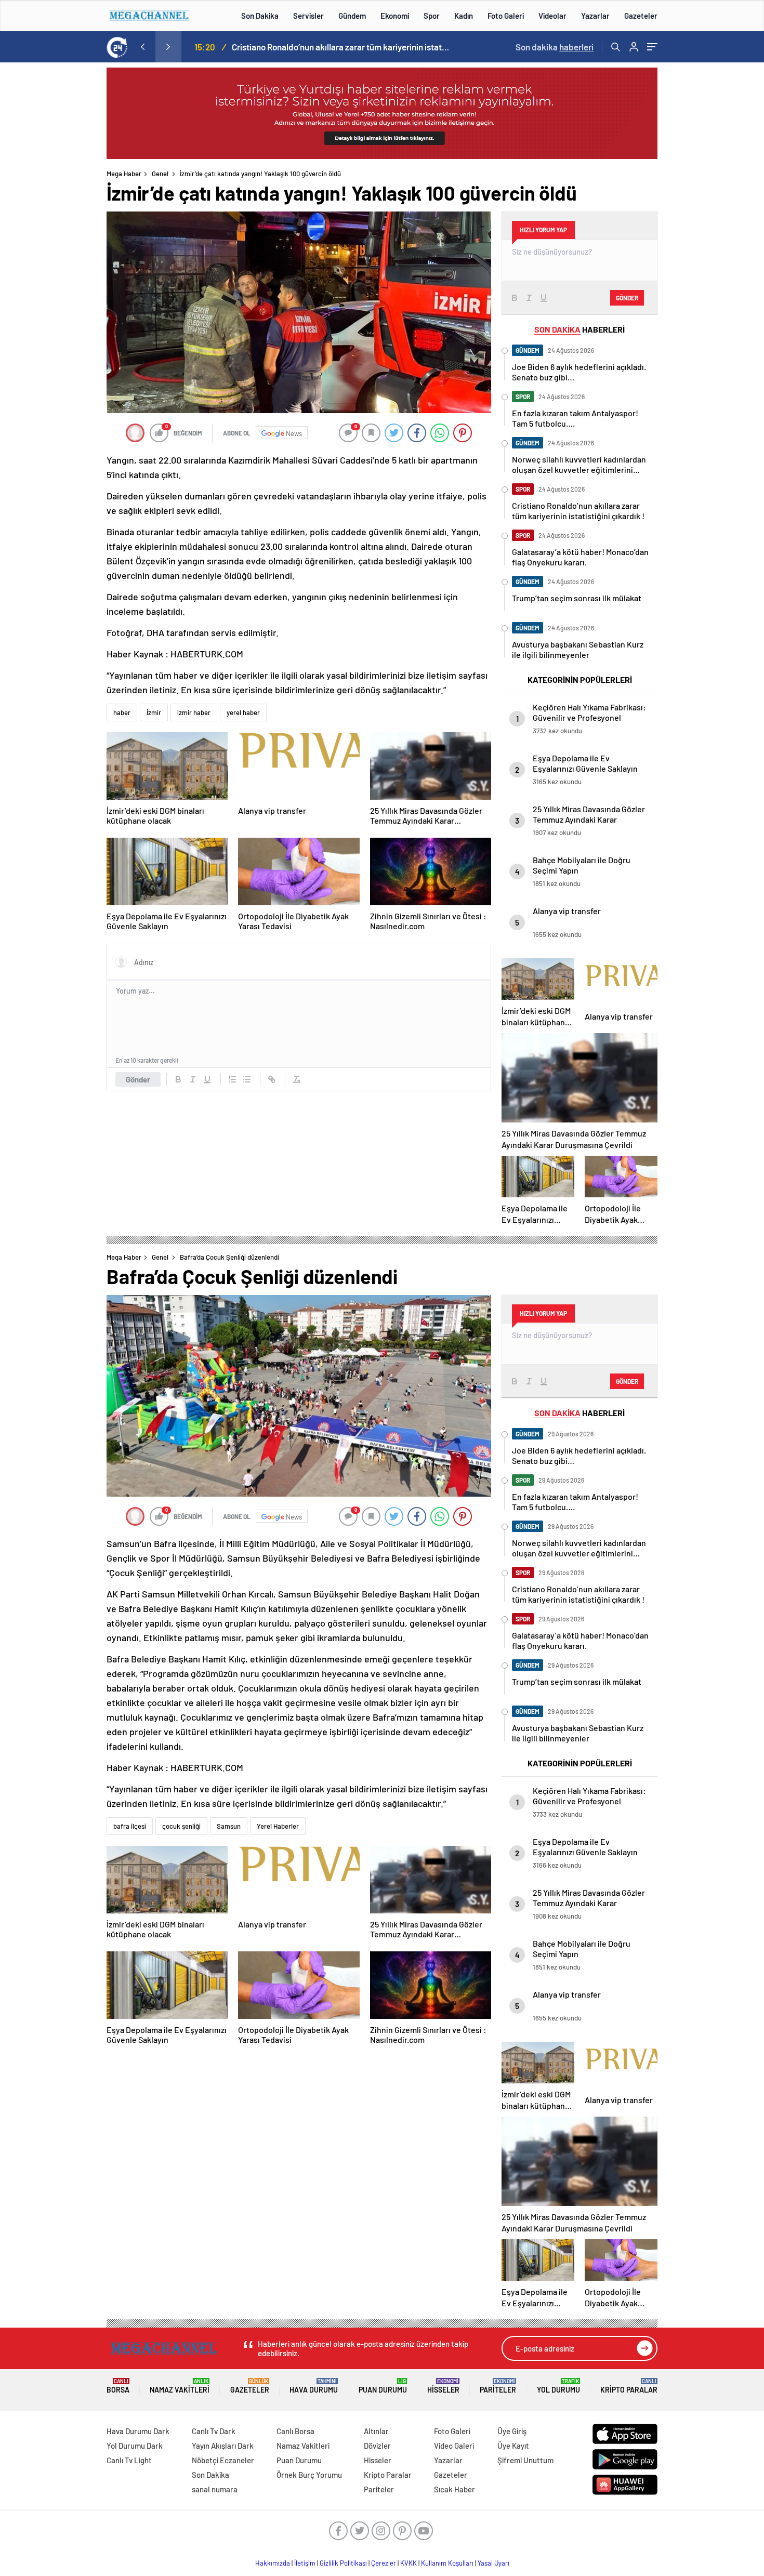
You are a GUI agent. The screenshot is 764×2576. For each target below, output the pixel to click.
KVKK (409, 2563)
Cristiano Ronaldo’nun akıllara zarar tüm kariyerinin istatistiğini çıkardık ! (341, 47)
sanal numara (215, 2489)
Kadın (464, 16)
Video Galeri (454, 2446)
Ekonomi (395, 16)
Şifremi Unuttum (525, 2460)
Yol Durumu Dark (135, 2446)
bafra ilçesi (130, 1826)
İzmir (154, 712)
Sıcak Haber (455, 2489)
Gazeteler (641, 16)
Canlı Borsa (295, 2431)
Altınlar (376, 2431)
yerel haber (243, 712)
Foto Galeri (506, 16)
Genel (160, 174)
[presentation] (142, 47)
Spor (432, 16)
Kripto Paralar (629, 2386)
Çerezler (384, 2563)
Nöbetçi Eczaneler (223, 2460)
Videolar (552, 16)
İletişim (305, 2563)
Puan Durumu (383, 2386)
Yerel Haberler (278, 1826)
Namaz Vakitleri (180, 2386)
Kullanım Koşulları (447, 2563)
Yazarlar (595, 16)
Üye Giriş (512, 2431)
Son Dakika (260, 16)
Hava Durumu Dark (138, 2431)
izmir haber (194, 712)
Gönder (138, 1079)
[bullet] (247, 1079)
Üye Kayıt (513, 2446)
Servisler (308, 16)
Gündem (352, 16)
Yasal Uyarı (493, 2563)
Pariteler (498, 2386)
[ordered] (232, 1079)
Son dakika (555, 47)
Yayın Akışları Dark (223, 2446)
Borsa (118, 2386)
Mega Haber (124, 174)
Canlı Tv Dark (214, 2431)
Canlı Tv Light (129, 2460)
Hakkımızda (273, 2563)
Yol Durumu (558, 2386)
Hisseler (443, 2386)
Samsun (229, 1826)
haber (122, 712)
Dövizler (377, 2446)
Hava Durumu (314, 2386)
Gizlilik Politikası (343, 2563)
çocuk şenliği (181, 1826)
